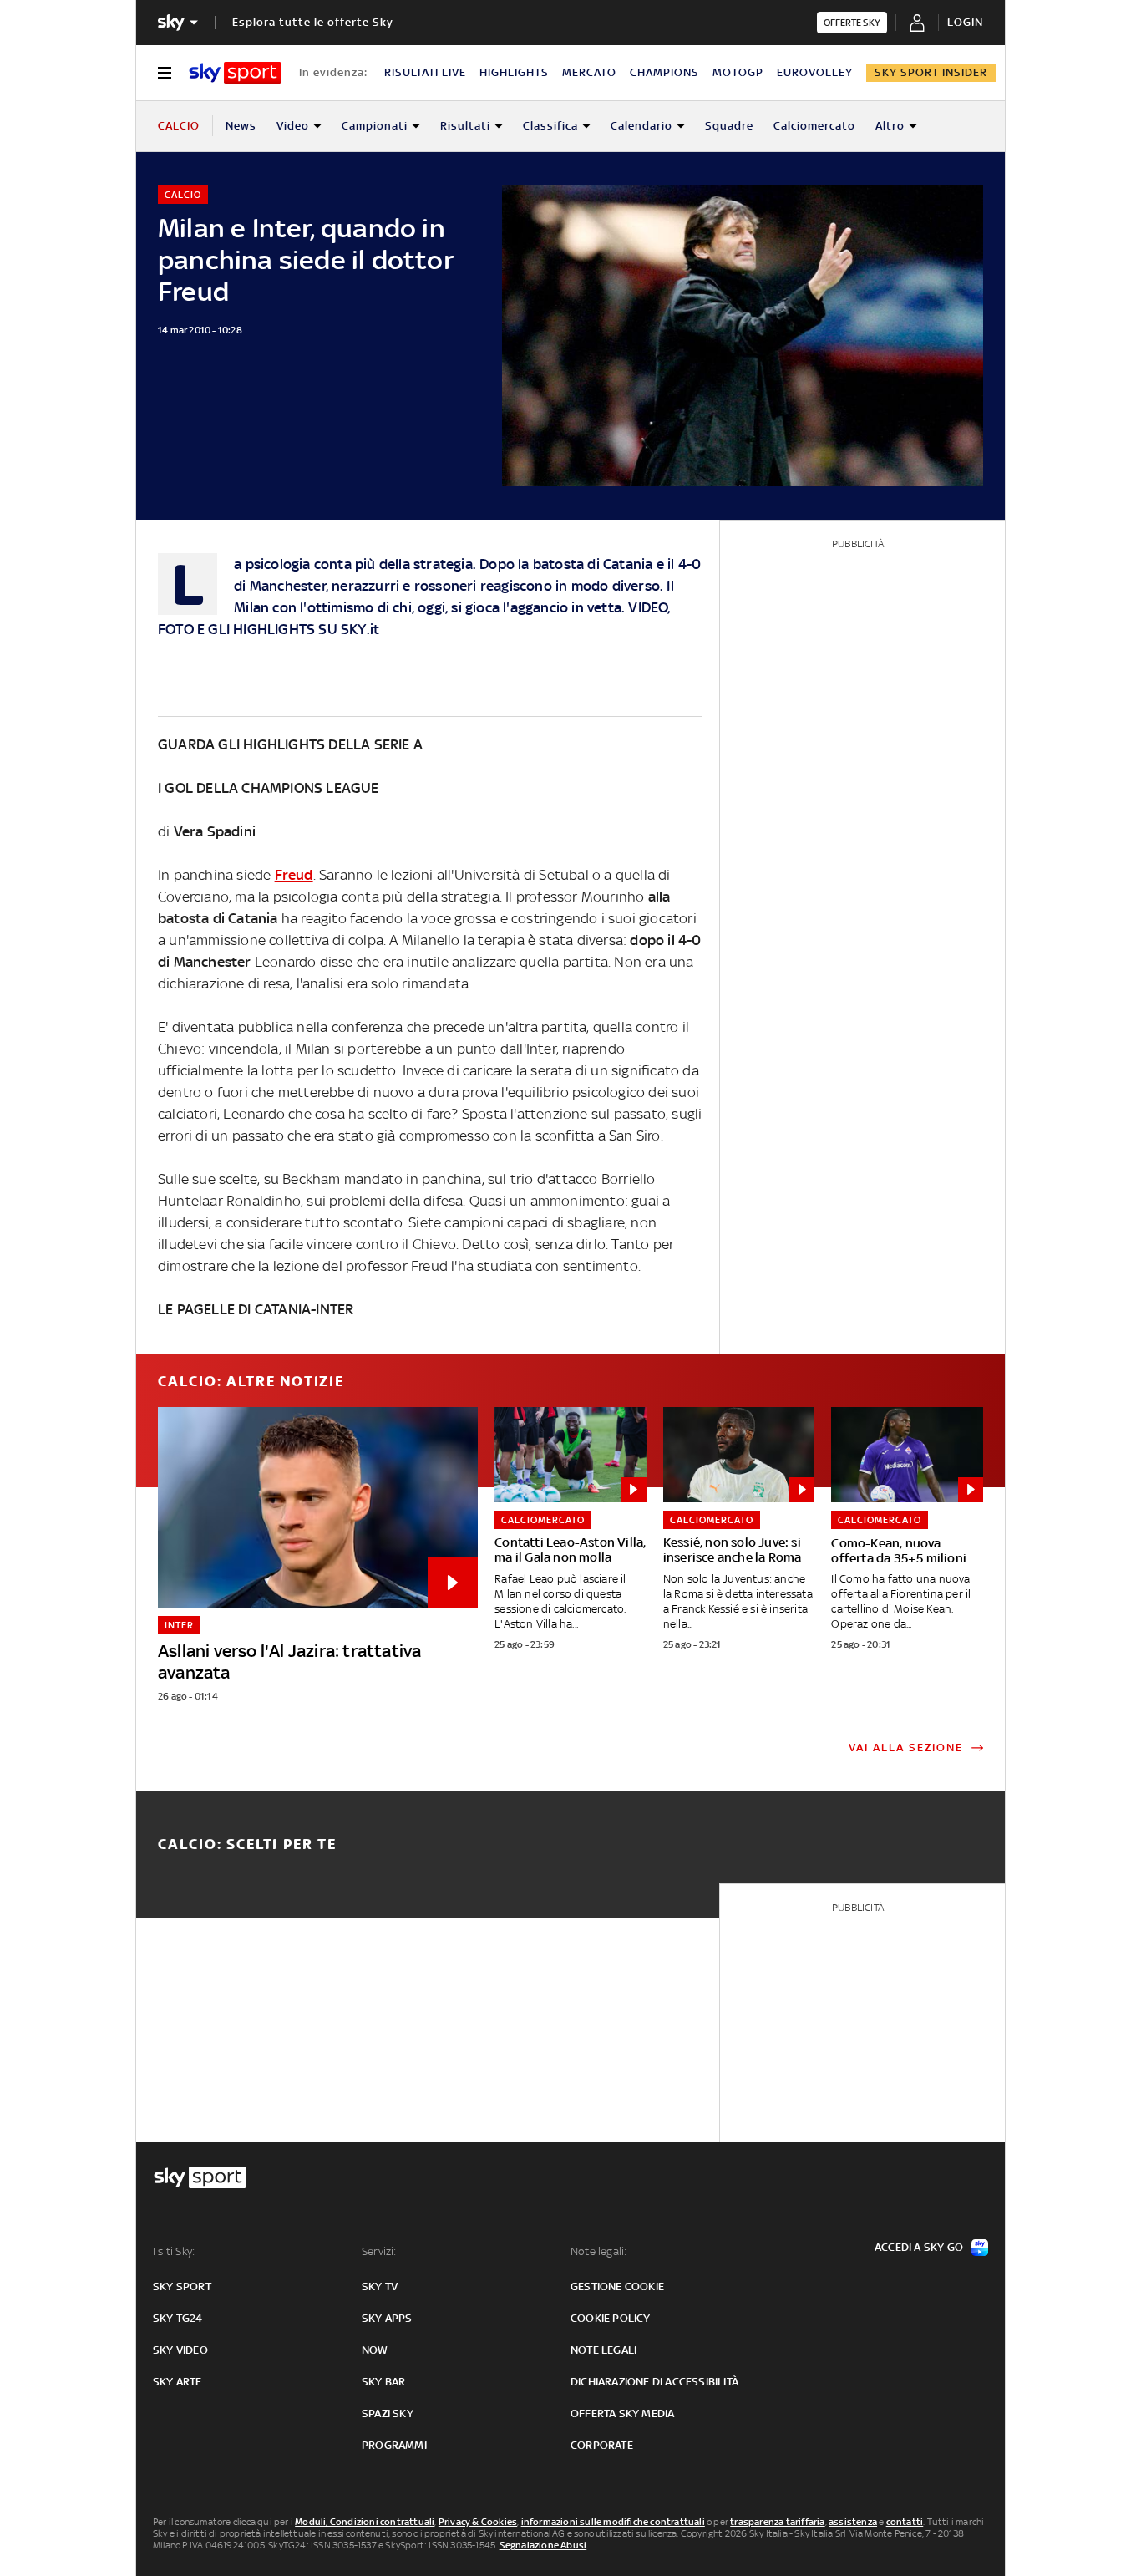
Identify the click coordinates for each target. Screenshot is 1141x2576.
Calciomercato (814, 126)
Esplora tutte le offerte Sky (313, 22)
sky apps (387, 2318)
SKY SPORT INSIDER (931, 72)
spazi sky (388, 2413)
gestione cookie (617, 2286)
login (965, 22)
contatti (905, 2522)
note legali (603, 2350)
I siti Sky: (174, 2251)
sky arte (177, 2382)
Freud (294, 875)
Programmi (394, 2445)
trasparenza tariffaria (777, 2522)
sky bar (383, 2382)
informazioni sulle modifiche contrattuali (613, 2522)
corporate (602, 2445)
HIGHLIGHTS (514, 72)
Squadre (729, 126)
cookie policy (611, 2318)
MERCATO (589, 72)
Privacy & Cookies (478, 2522)
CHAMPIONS (664, 72)
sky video (180, 2350)
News (241, 126)
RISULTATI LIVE (425, 72)
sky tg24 (178, 2318)
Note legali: (598, 2251)
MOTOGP (738, 72)
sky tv (380, 2286)
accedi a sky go (919, 2247)
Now (375, 2350)
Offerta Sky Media (622, 2413)
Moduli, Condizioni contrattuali (365, 2522)
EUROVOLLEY (815, 72)
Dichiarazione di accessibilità (654, 2382)
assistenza (853, 2522)
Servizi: (379, 2251)
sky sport (182, 2286)
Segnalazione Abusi (543, 2545)
